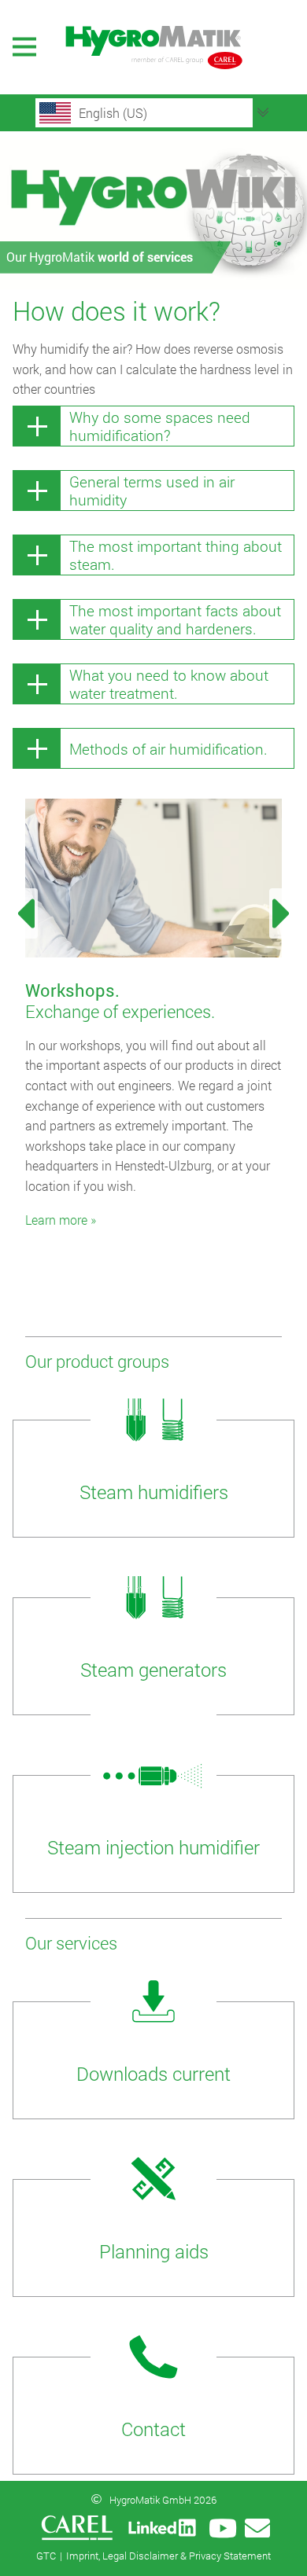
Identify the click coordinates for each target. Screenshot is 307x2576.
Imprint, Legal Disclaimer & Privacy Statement (168, 2556)
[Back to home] (153, 47)
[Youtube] (223, 2528)
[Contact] (257, 2528)
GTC (46, 2556)
